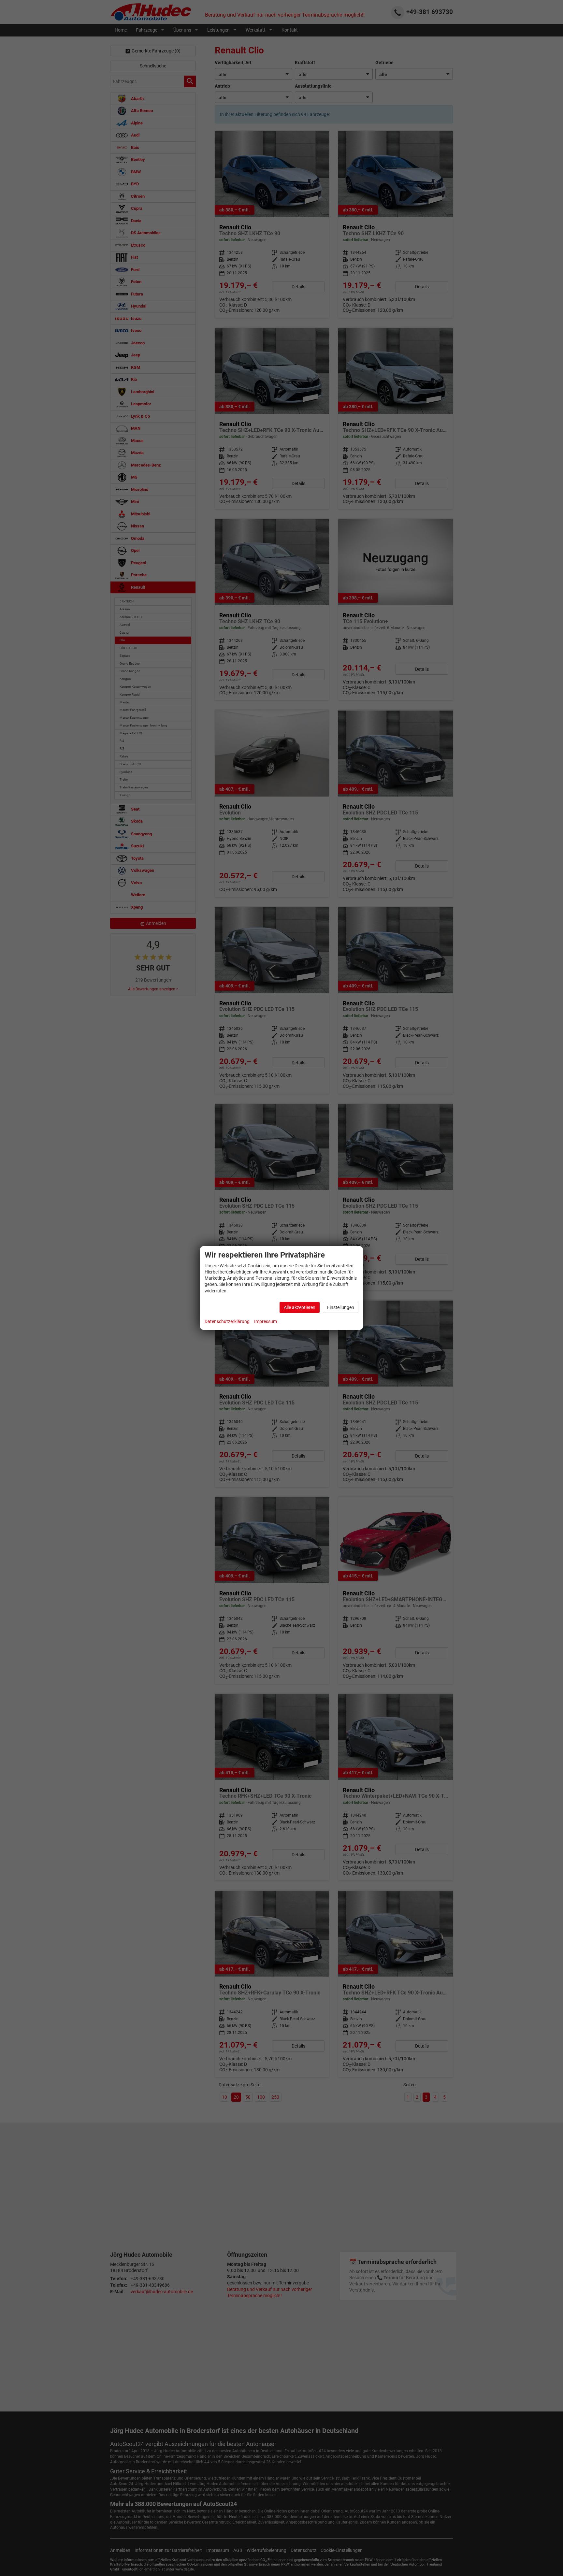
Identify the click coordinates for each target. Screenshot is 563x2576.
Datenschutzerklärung (227, 1321)
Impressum (266, 1321)
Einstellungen (341, 1307)
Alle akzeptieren (300, 1307)
